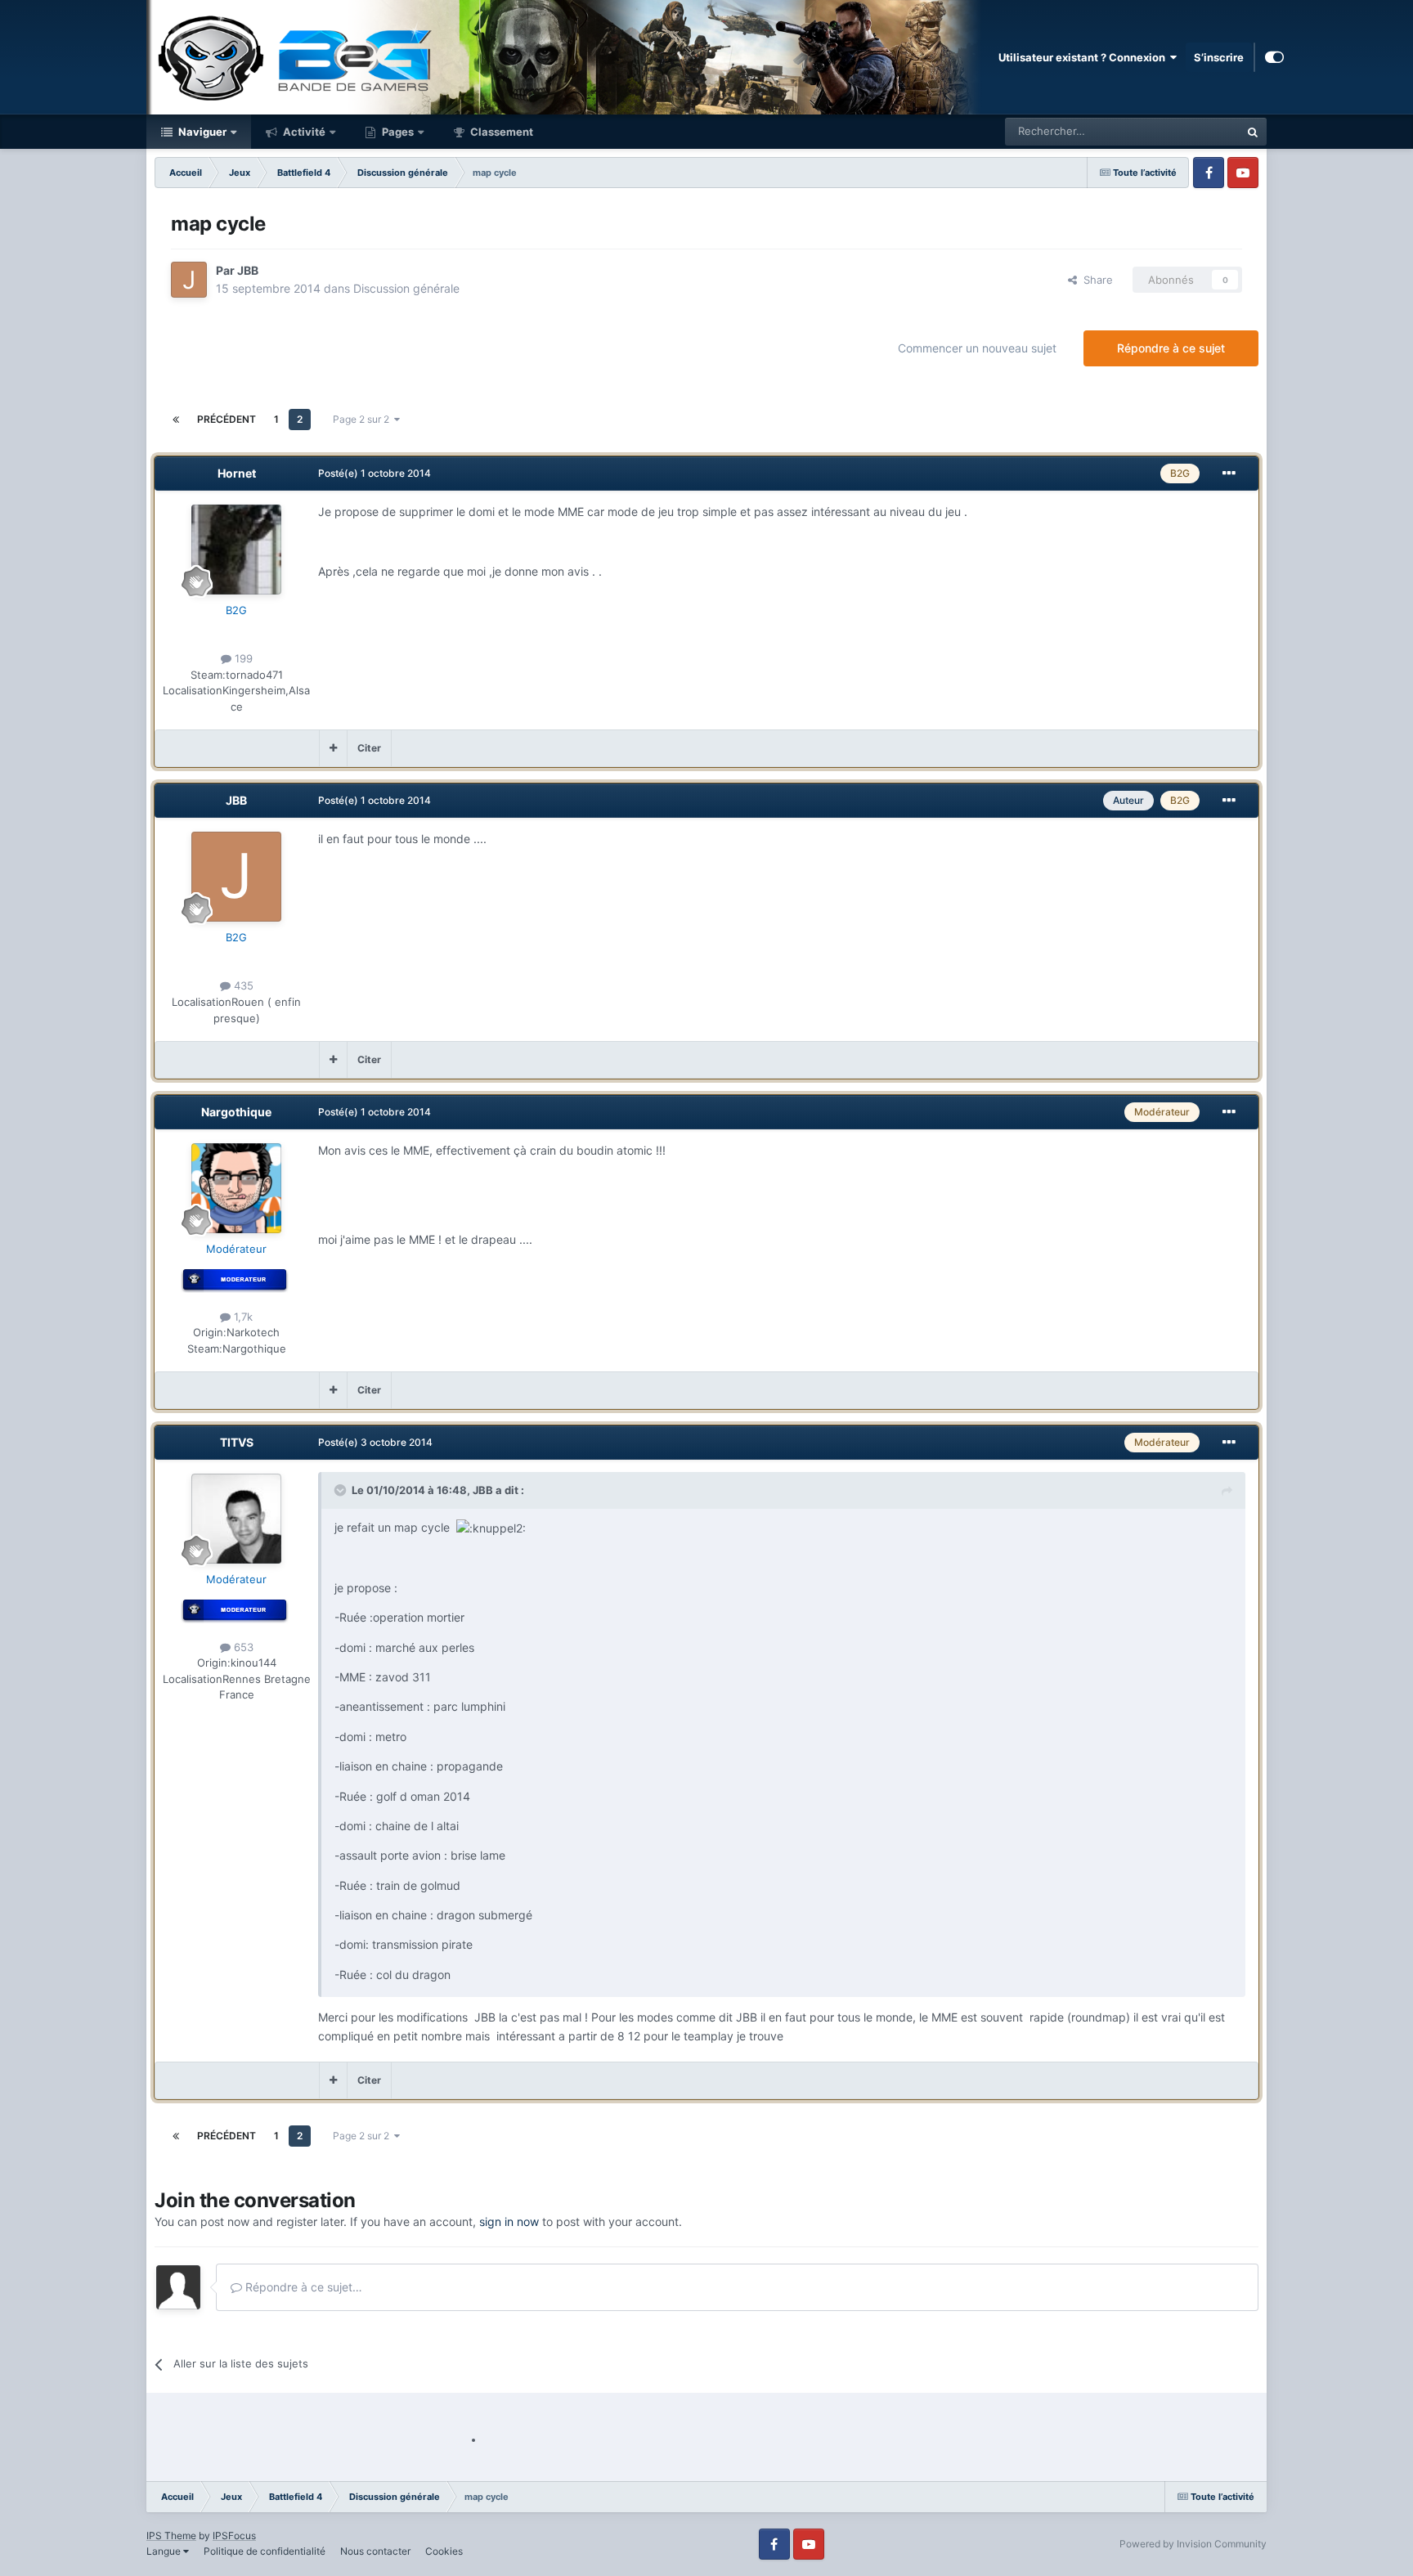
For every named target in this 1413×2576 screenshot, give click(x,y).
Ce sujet (1198, 131)
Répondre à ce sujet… (302, 2287)
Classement (500, 132)
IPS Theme (171, 2536)
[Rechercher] (1253, 132)
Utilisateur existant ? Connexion (1084, 57)
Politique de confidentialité (265, 2551)
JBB (248, 270)
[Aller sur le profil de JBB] (189, 280)
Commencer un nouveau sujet (977, 348)
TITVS (237, 1442)
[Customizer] (1274, 57)
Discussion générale (406, 288)
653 (242, 1647)
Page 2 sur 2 (363, 419)
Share (1095, 280)
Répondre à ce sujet (1171, 348)
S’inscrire (1219, 57)
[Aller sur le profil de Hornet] (236, 550)
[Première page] (176, 420)
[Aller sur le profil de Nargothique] (236, 1188)
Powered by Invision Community (1193, 2544)
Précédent (227, 419)
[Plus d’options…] (1229, 473)
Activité (303, 132)
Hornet (237, 473)
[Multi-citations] (333, 748)
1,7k (242, 1317)
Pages (397, 132)
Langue (165, 2551)
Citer (369, 748)
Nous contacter (375, 2551)
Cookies (444, 2551)
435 (242, 985)
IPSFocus (234, 2536)
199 (242, 658)
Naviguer (201, 132)
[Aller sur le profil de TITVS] (236, 1519)
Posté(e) (375, 473)
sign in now (509, 2221)
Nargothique (236, 1112)
